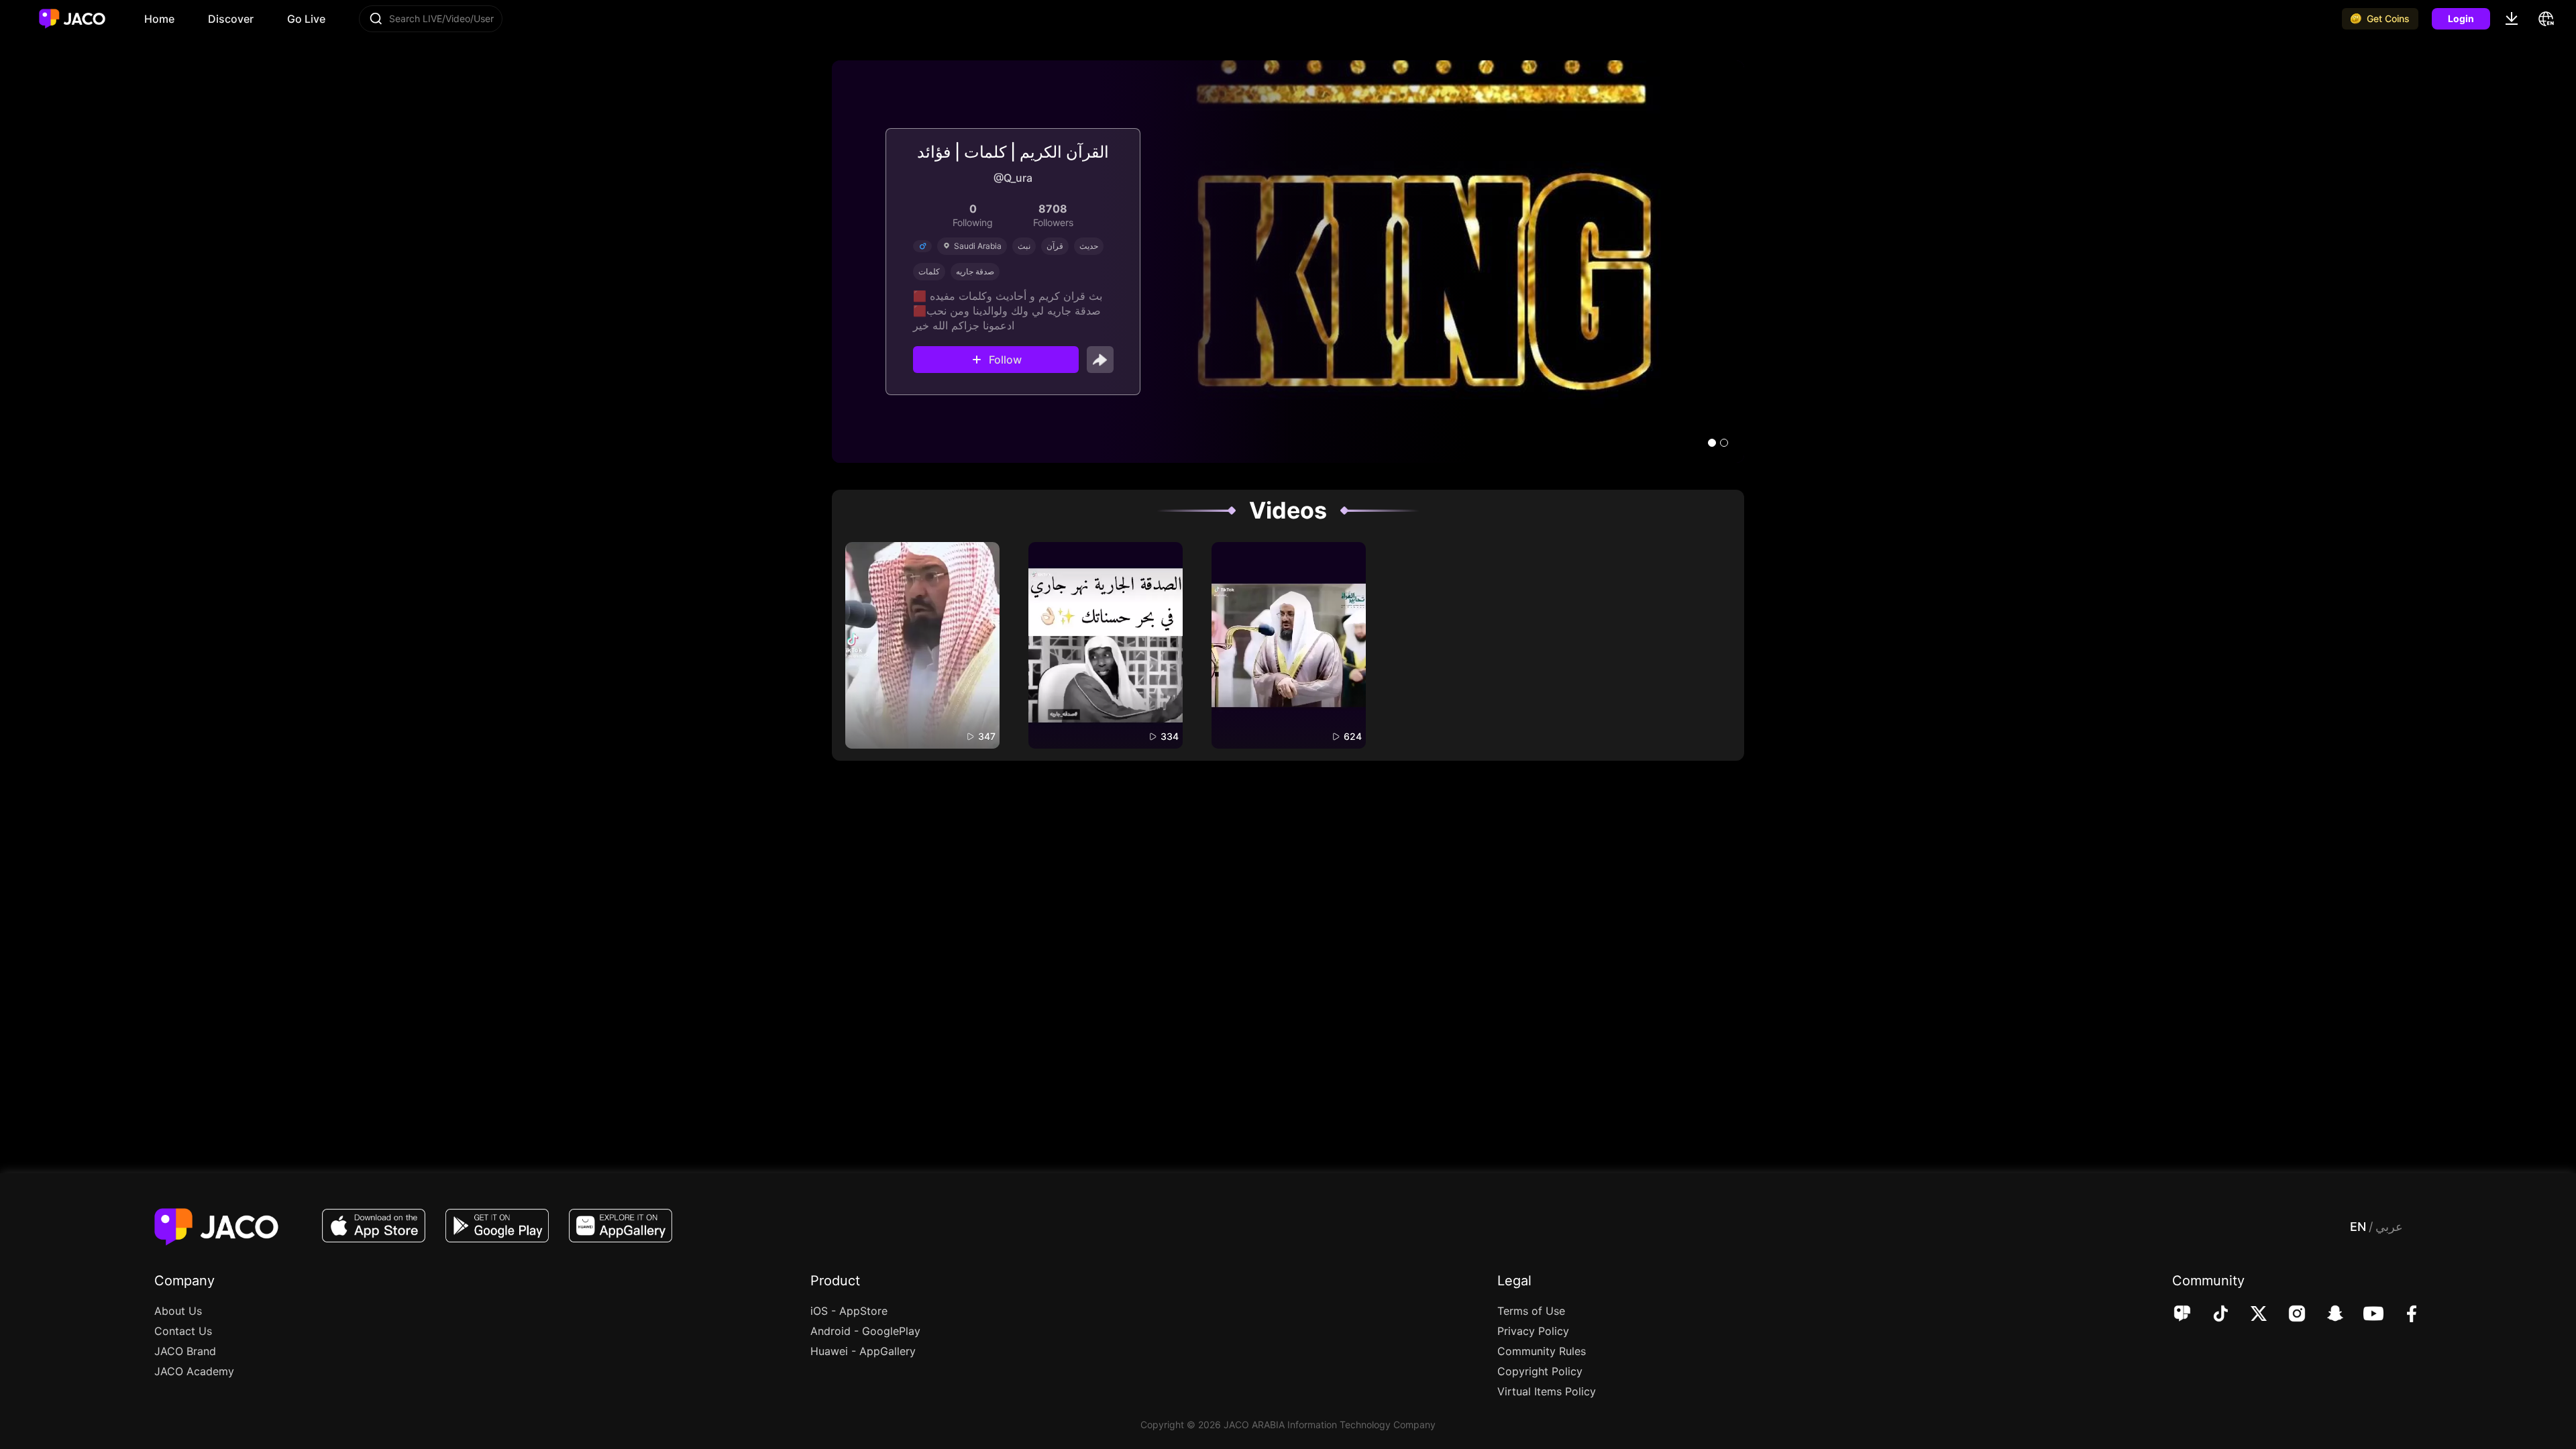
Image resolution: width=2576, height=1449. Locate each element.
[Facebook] (2403, 1315)
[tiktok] (2211, 1315)
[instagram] (2288, 1315)
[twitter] (2250, 1315)
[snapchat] (2326, 1315)
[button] (1712, 443)
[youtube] (2364, 1315)
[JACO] (2182, 1315)
